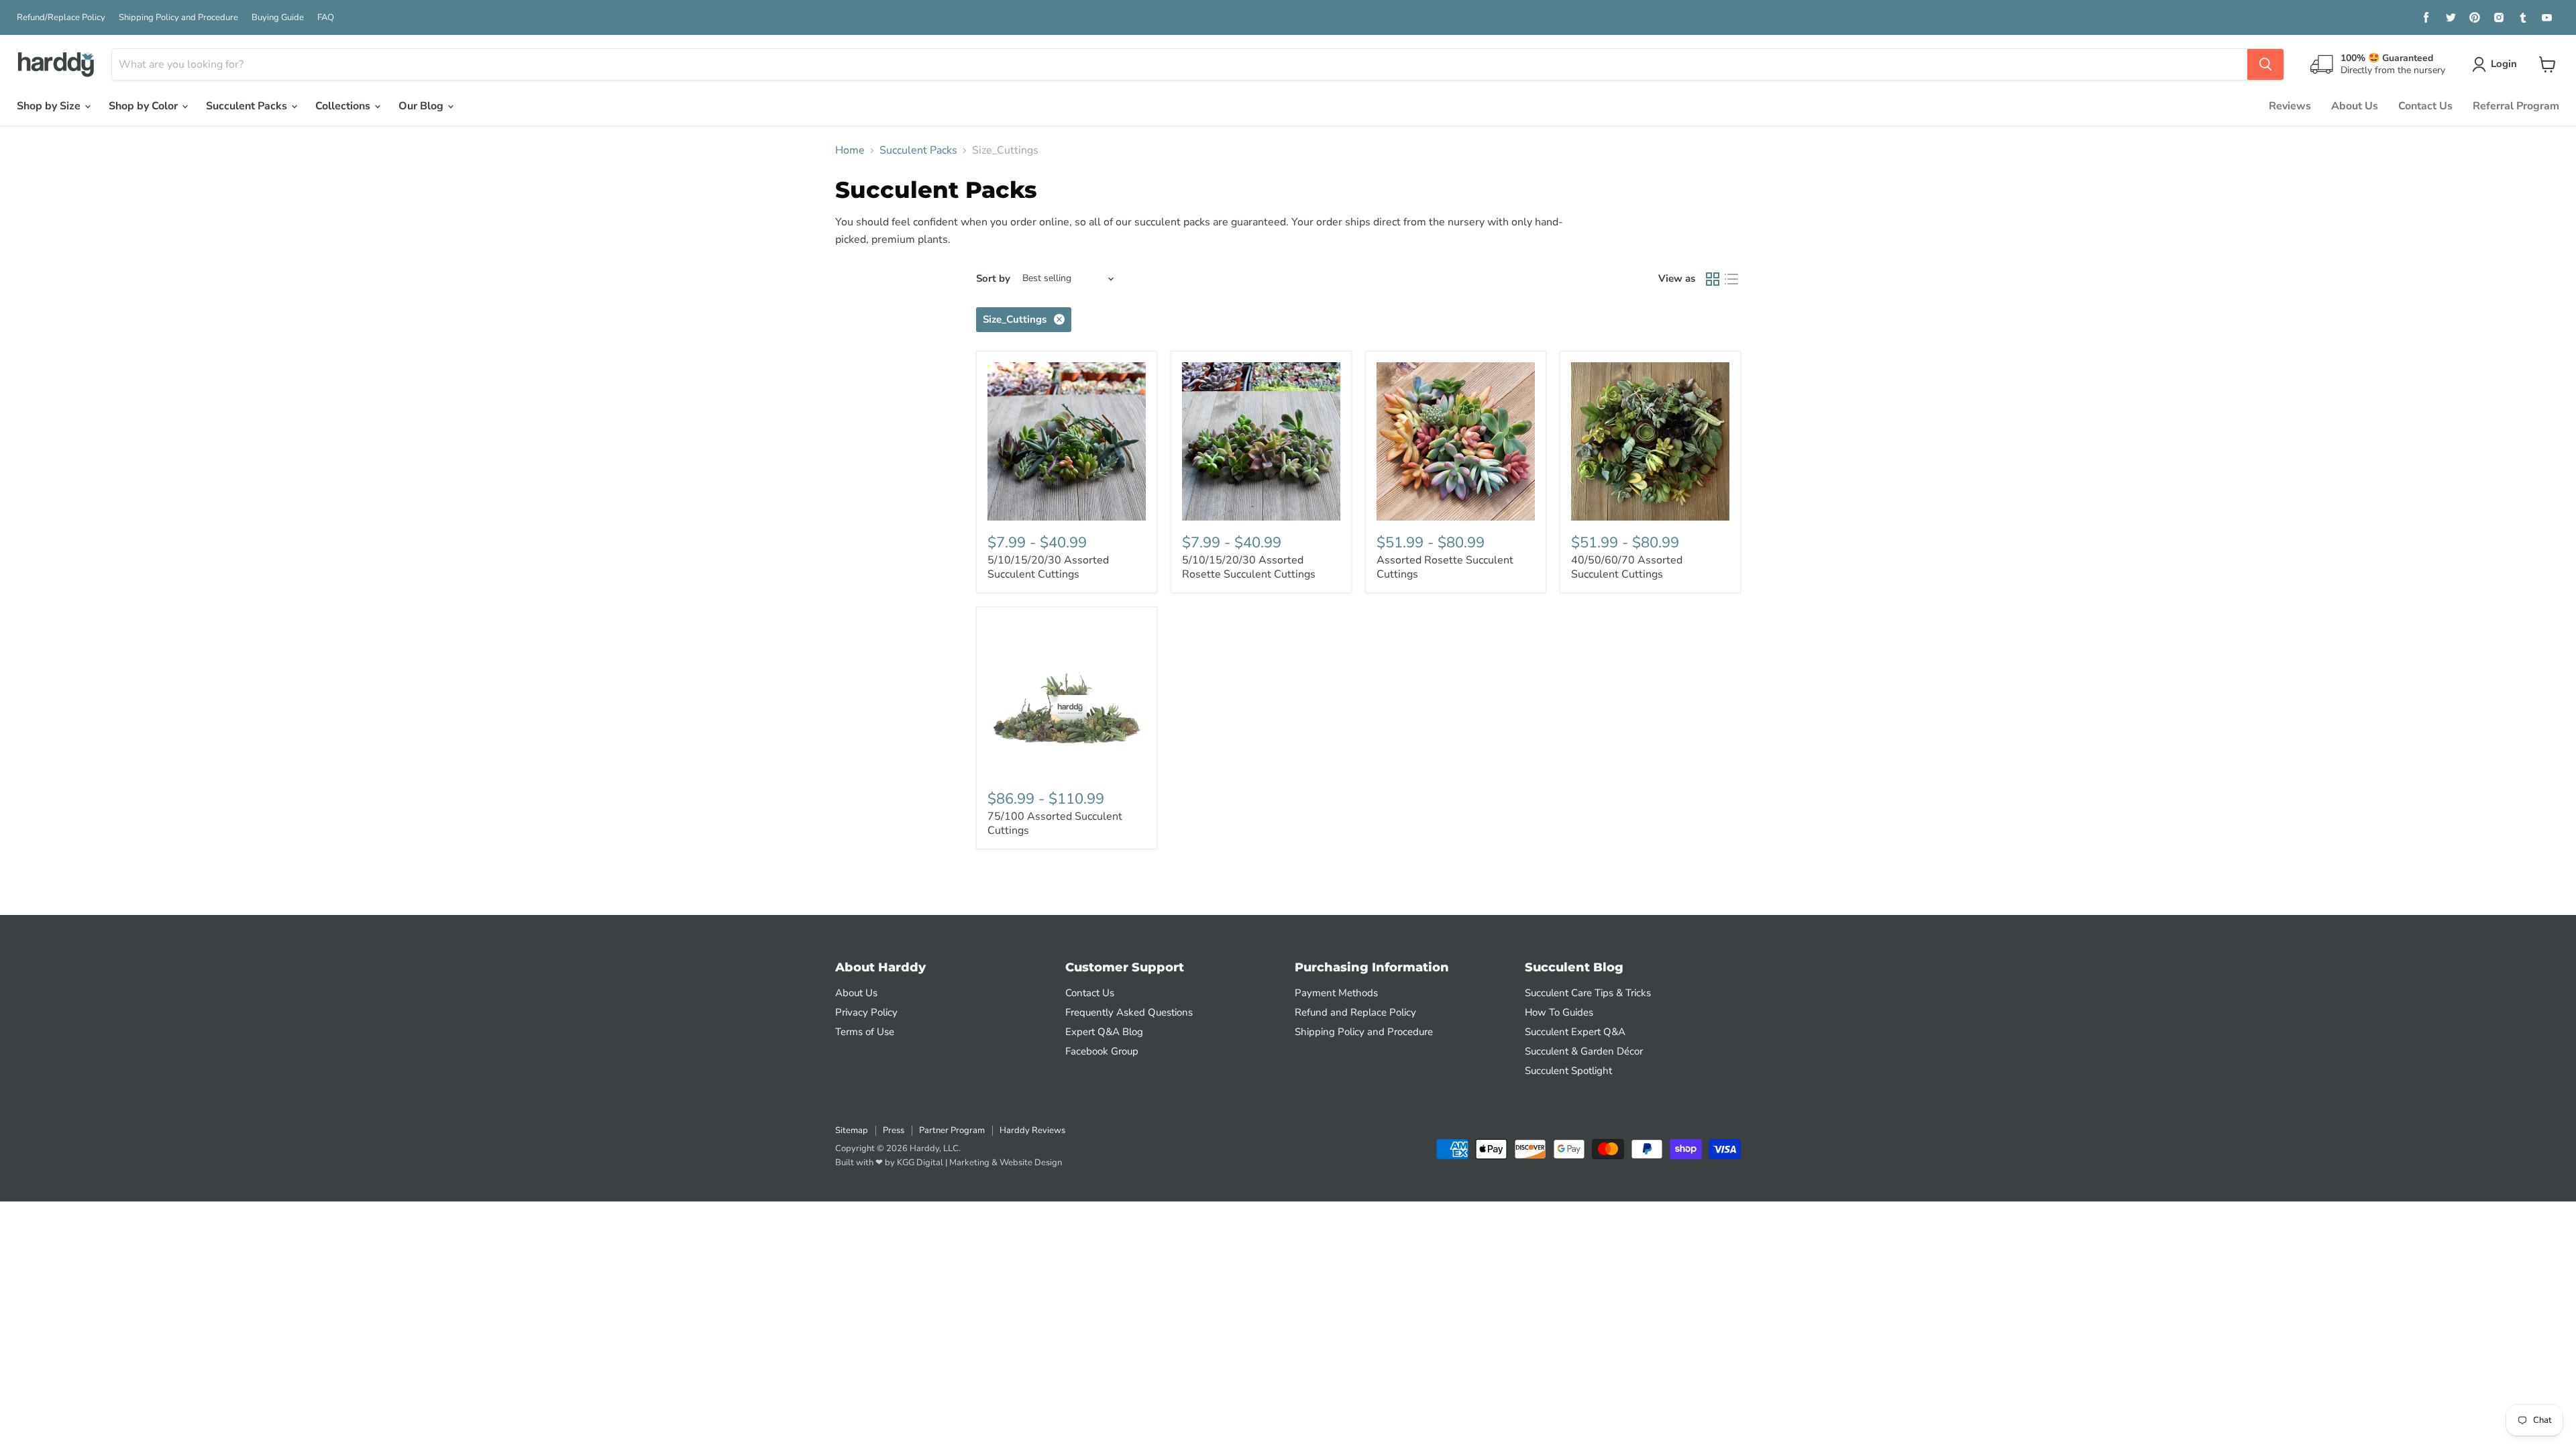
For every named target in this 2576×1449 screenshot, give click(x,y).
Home (850, 150)
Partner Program (952, 1130)
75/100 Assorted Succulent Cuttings (1055, 823)
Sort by (993, 279)
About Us (2355, 106)
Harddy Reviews (1032, 1130)
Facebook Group (1102, 1051)
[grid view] (1713, 279)
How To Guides (1559, 1012)
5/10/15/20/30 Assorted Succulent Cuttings (1048, 567)
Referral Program (2516, 106)
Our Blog (422, 106)
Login (2504, 64)
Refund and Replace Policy (1355, 1012)
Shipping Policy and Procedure (178, 18)
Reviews (2290, 106)
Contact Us (2425, 106)
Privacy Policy (866, 1012)
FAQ (326, 18)
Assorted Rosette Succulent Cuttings (1445, 567)
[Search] (2265, 64)
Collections (344, 106)
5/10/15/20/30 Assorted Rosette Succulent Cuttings (1249, 567)
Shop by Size (50, 106)
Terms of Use (865, 1032)
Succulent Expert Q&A (1575, 1032)
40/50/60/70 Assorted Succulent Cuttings (1627, 567)
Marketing (969, 1163)
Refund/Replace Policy (61, 18)
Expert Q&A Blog (1104, 1032)
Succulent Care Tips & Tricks (1588, 993)
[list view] (1731, 279)
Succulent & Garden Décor (1584, 1051)
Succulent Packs (248, 106)
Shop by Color (145, 106)
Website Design (1031, 1163)
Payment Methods (1336, 993)
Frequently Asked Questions (1129, 1012)
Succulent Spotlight (1568, 1071)
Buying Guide (278, 18)
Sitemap (852, 1130)
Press (894, 1130)
